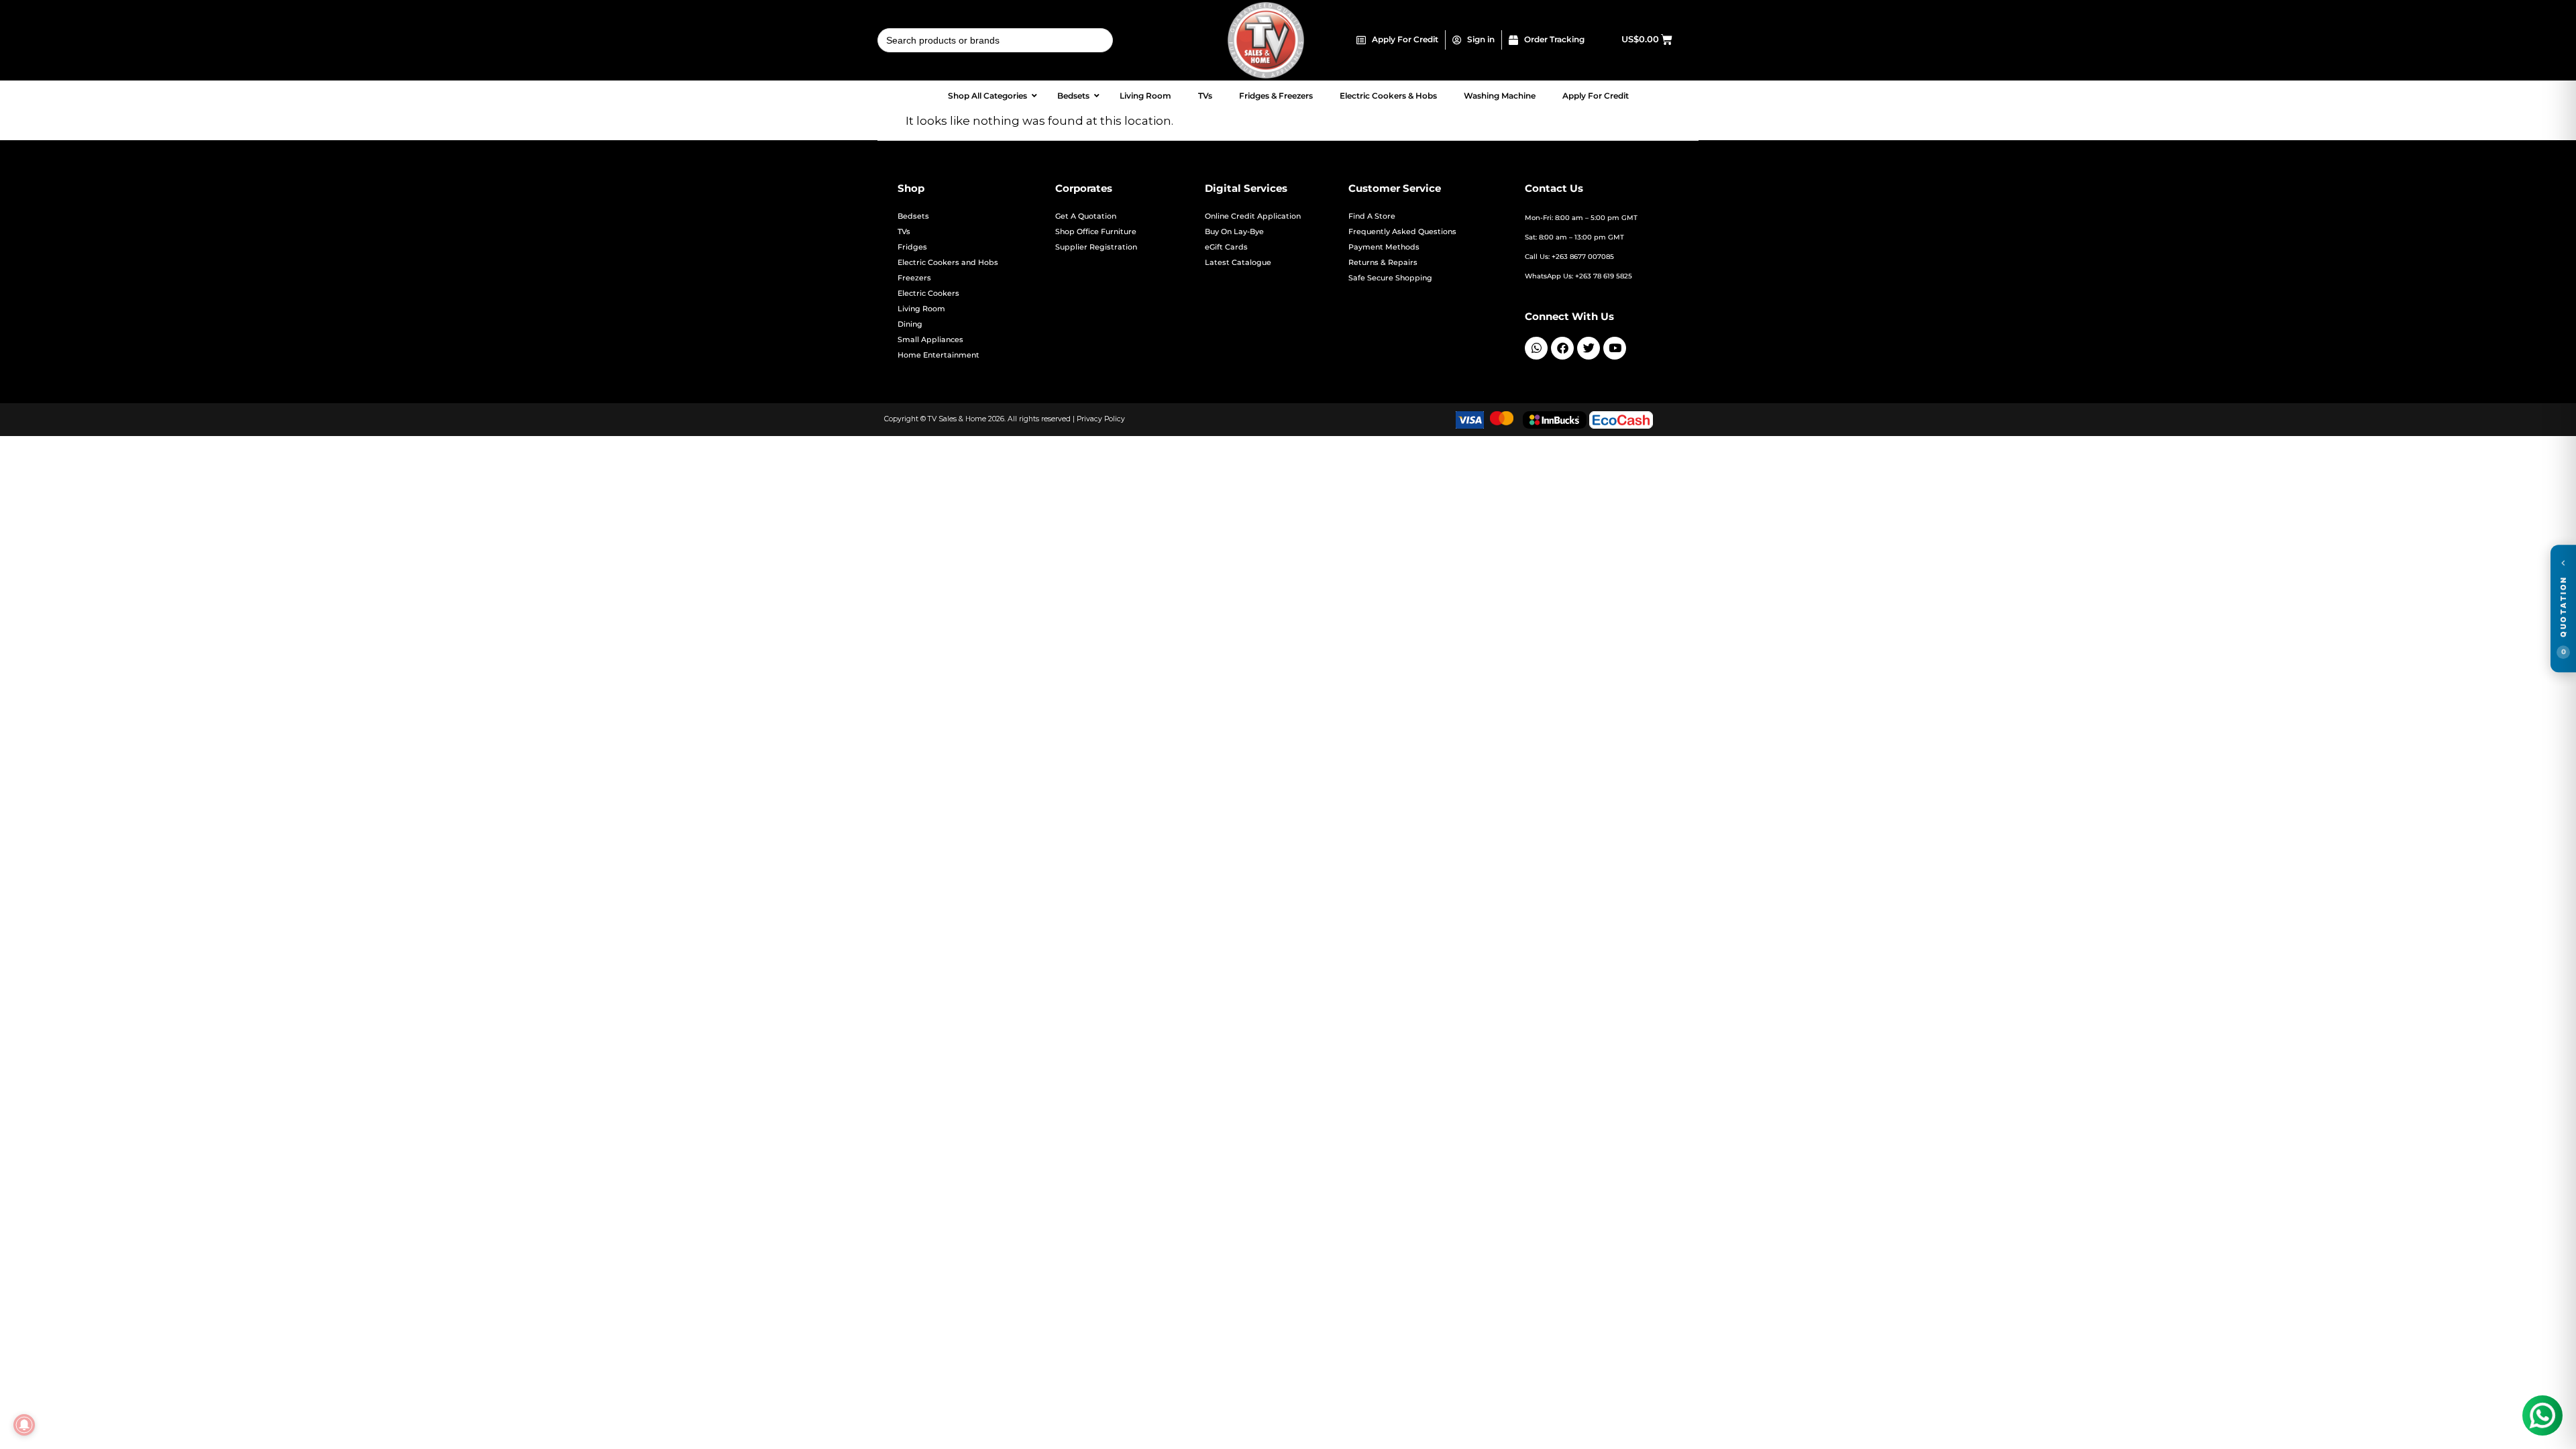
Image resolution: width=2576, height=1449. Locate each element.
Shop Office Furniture (1096, 232)
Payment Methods (1384, 247)
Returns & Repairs (1383, 263)
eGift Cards (1226, 247)
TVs (904, 232)
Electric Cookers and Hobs (948, 263)
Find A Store (1372, 216)
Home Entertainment (938, 355)
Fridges (912, 247)
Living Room (921, 309)
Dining (910, 324)
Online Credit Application (1253, 216)
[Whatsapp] (1536, 348)
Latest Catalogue (1238, 263)
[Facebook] (1562, 348)
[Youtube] (1615, 348)
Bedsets (913, 216)
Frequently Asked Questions (1402, 232)
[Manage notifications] (24, 1425)
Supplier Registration (1096, 247)
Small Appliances (930, 340)
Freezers (914, 278)
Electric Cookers (928, 293)
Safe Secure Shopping (1390, 278)
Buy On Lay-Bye (1234, 232)
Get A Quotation (1086, 216)
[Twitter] (1589, 348)
